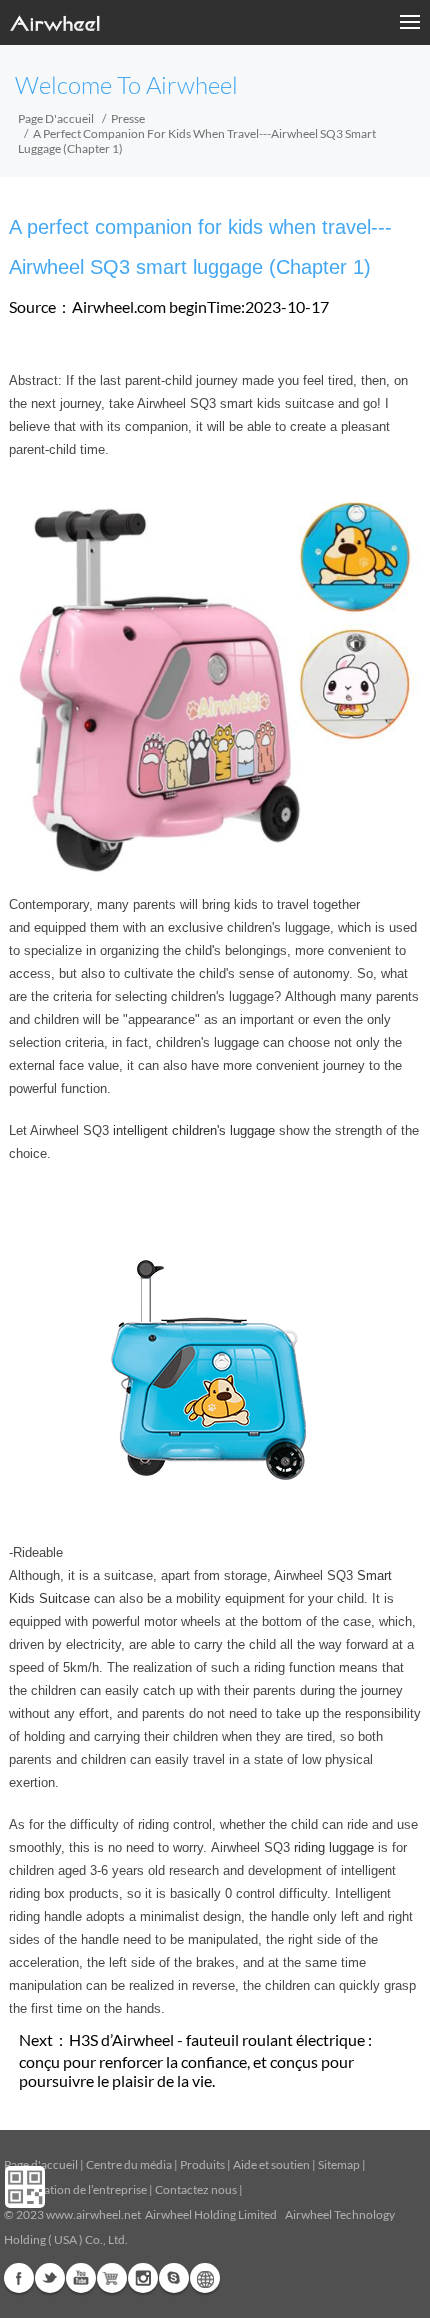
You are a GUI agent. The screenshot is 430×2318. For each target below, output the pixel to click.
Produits (202, 2164)
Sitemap (339, 2164)
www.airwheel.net (93, 2214)
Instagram (143, 2278)
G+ (112, 2278)
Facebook (19, 2278)
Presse (128, 118)
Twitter (50, 2278)
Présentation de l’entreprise (75, 2189)
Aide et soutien (272, 2164)
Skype (174, 2278)
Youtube (81, 2278)
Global (205, 2278)
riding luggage (334, 1847)
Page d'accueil (56, 118)
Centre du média (129, 2164)
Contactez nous (196, 2189)
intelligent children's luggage (194, 1130)
